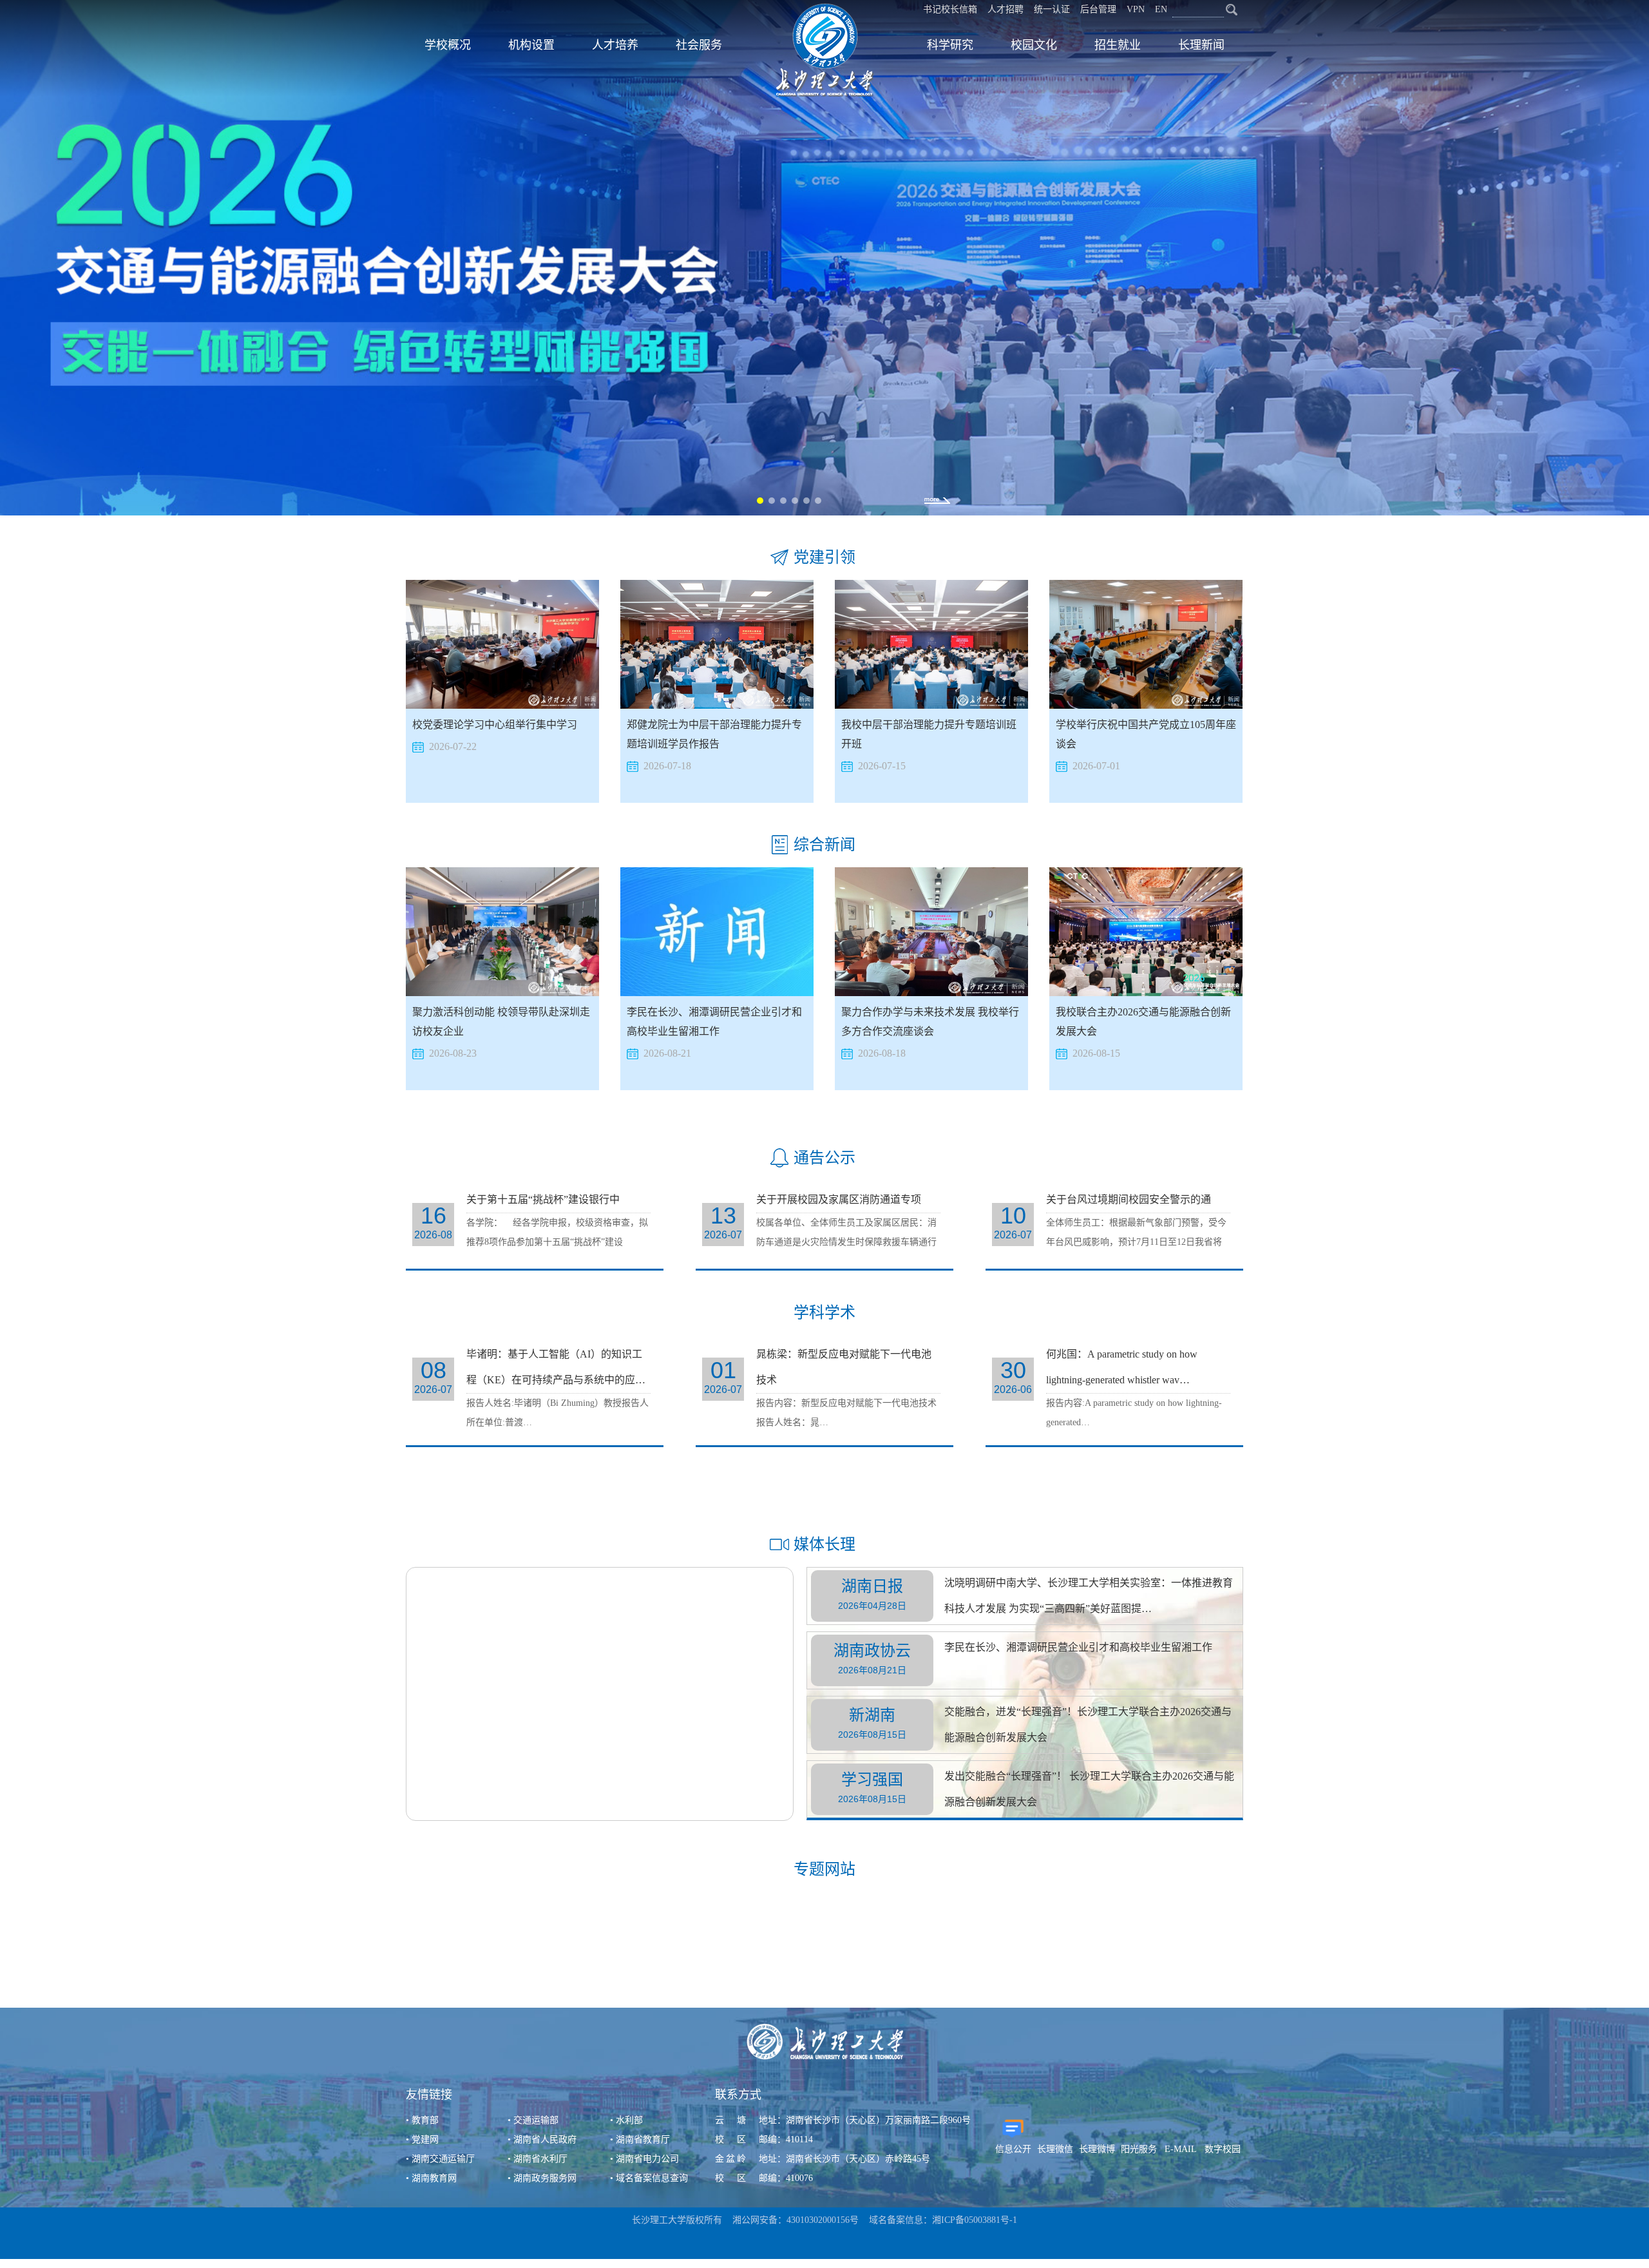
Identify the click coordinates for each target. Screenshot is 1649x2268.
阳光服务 (1139, 2149)
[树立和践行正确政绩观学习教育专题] (502, 1938)
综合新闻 (824, 845)
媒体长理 (824, 1544)
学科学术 (824, 1312)
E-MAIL (1181, 2149)
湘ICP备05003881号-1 (975, 2220)
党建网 (425, 2139)
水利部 (629, 2120)
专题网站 (824, 1869)
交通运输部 (536, 2120)
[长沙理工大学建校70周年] (931, 1938)
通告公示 (824, 1158)
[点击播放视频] (600, 1694)
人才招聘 (1006, 9)
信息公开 (1013, 2149)
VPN (1136, 9)
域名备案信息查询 (652, 2178)
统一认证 (1052, 9)
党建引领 (824, 557)
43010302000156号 (823, 2220)
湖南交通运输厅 (443, 2159)
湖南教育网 (434, 2178)
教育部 (425, 2120)
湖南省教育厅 (643, 2139)
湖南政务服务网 (545, 2178)
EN (1161, 9)
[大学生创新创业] (1146, 1938)
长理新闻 (1201, 45)
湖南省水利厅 (540, 2159)
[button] (760, 501)
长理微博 (1097, 2149)
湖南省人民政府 (545, 2139)
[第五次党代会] (717, 1938)
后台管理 (1098, 9)
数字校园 (1223, 2149)
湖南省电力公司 (647, 2159)
